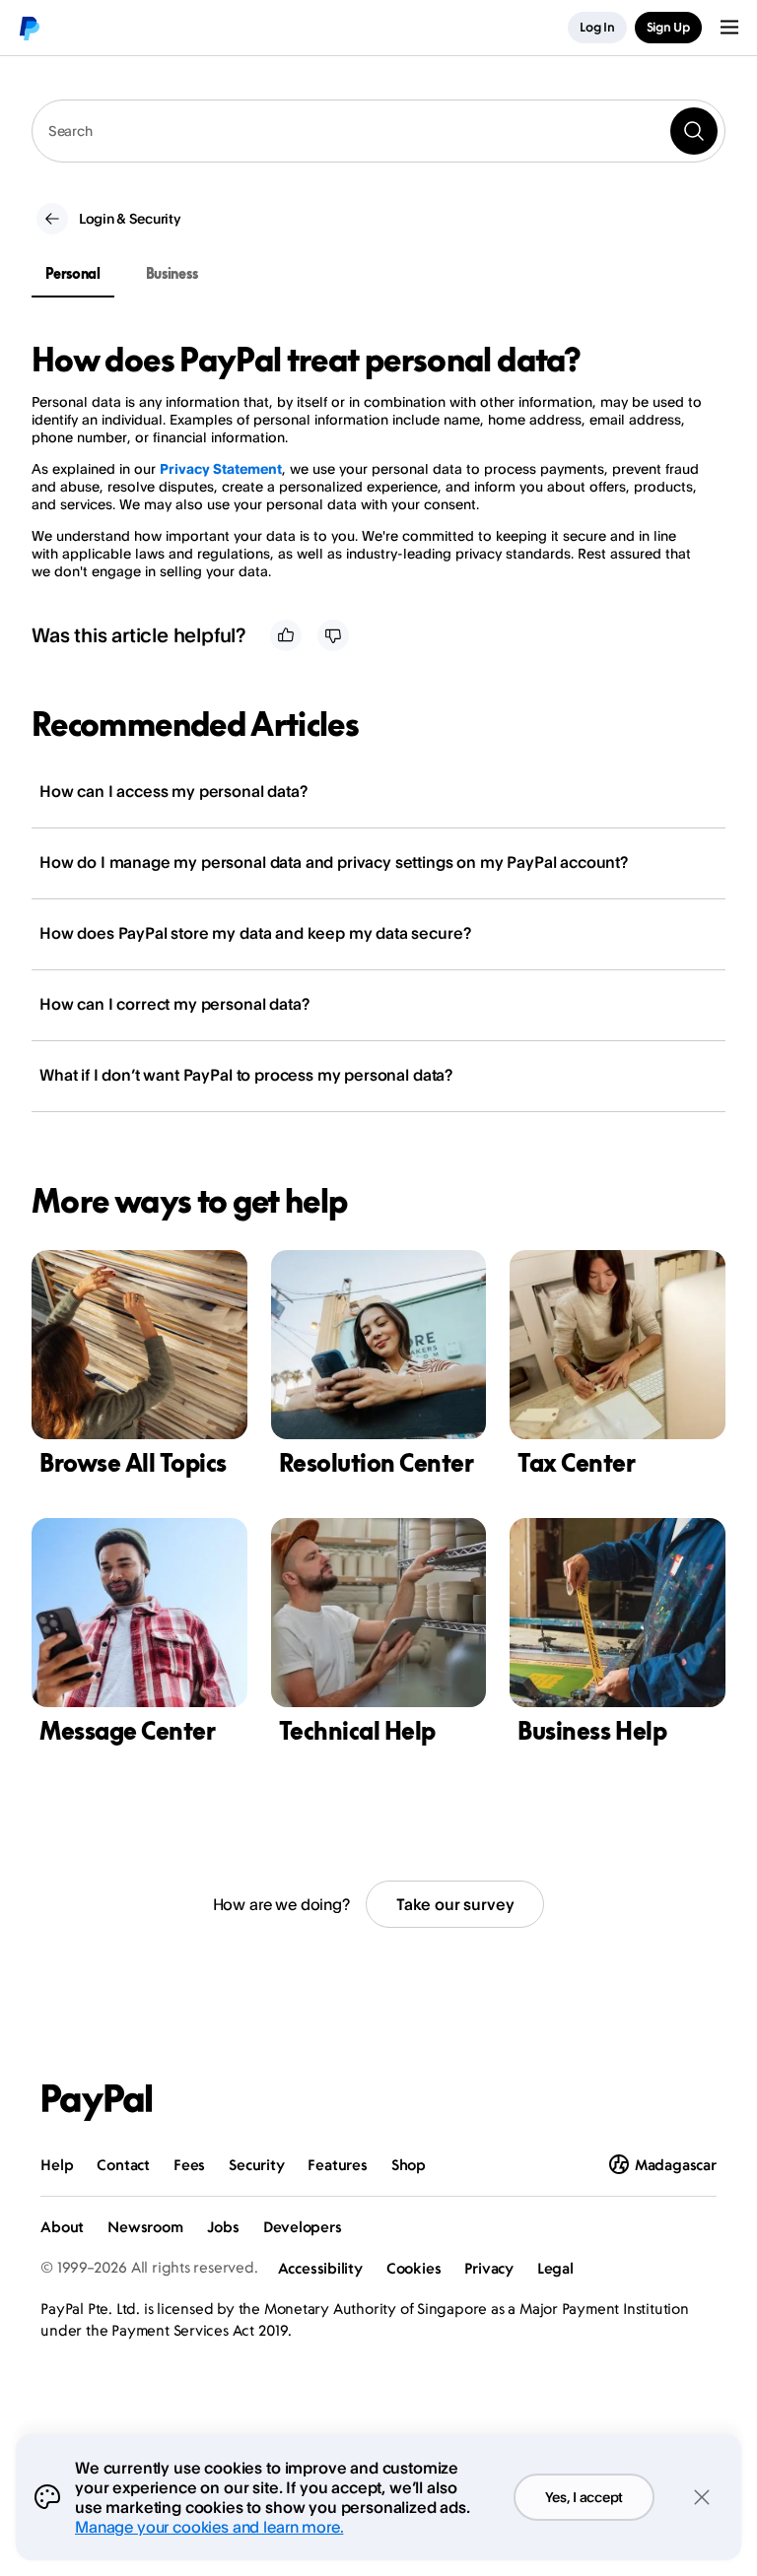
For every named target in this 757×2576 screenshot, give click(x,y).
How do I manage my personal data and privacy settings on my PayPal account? (334, 862)
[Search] (694, 131)
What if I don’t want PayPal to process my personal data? (246, 1075)
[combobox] (378, 131)
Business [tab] (172, 273)
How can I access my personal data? (173, 791)
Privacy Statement (221, 468)
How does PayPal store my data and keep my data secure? (255, 933)
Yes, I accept (584, 2497)
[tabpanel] (367, 461)
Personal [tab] (73, 273)
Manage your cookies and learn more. (209, 2527)
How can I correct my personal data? (174, 1004)
